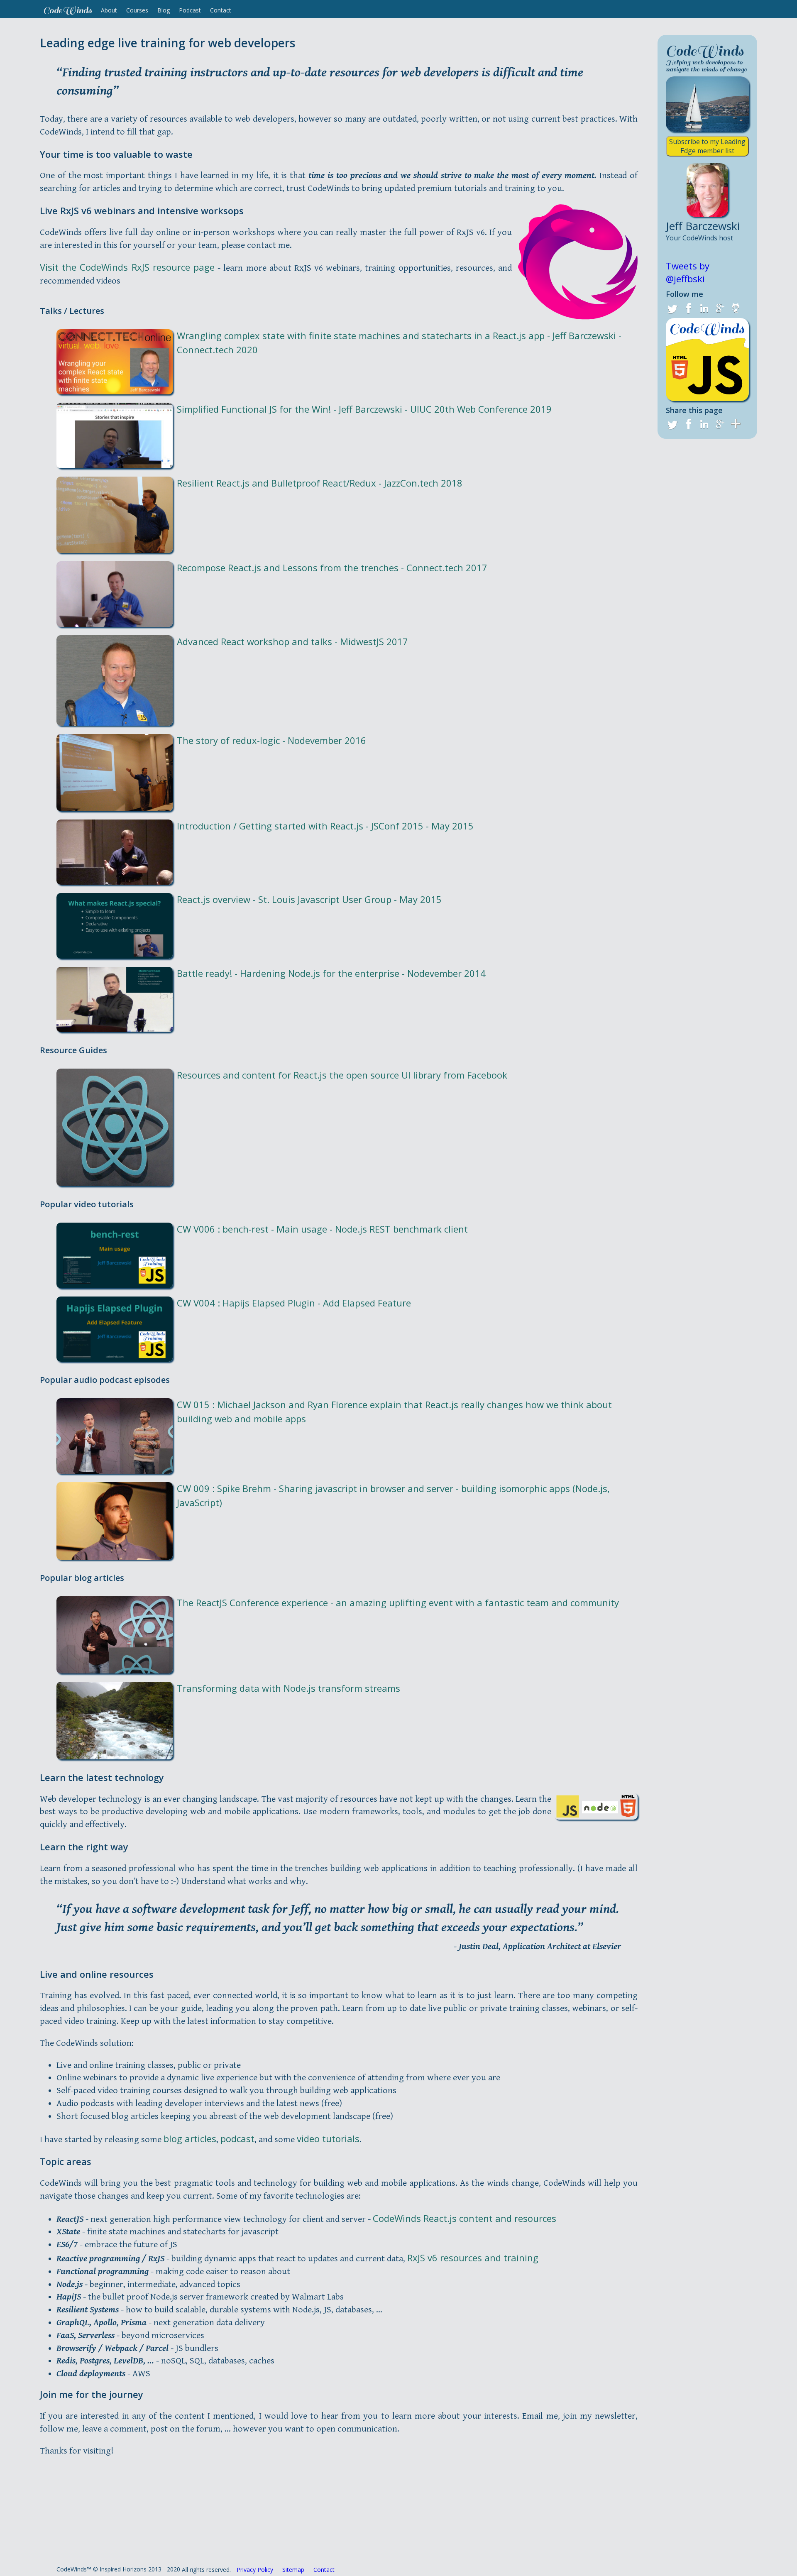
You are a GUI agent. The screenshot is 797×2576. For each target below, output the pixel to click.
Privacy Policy (255, 2570)
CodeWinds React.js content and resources (465, 2218)
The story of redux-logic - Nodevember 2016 (271, 740)
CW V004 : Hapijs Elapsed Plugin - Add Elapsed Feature (294, 1303)
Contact (221, 10)
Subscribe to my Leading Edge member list (707, 146)
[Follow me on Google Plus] (720, 308)
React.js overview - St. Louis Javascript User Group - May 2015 (309, 899)
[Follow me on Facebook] (688, 308)
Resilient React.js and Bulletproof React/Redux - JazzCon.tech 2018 (320, 483)
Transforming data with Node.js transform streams (288, 1688)
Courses (137, 10)
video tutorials (328, 2138)
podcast (237, 2138)
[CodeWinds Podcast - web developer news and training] (707, 358)
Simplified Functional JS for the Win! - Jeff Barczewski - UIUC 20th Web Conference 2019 (364, 409)
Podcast (190, 10)
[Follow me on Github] (736, 308)
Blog (164, 10)
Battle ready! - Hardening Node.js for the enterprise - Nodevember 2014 (331, 973)
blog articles (190, 2138)
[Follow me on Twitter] (672, 308)
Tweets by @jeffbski (688, 272)
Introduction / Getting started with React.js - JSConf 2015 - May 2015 (325, 826)
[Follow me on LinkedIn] (704, 308)
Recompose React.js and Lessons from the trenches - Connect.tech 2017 (332, 568)
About (109, 10)
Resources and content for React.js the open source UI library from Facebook (342, 1075)
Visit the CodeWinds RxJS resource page (127, 267)
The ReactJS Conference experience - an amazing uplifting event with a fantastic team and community (398, 1602)
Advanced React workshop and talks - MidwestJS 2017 (292, 641)
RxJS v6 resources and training (473, 2258)
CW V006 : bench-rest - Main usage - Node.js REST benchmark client (322, 1229)
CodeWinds (67, 10)
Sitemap (293, 2570)
